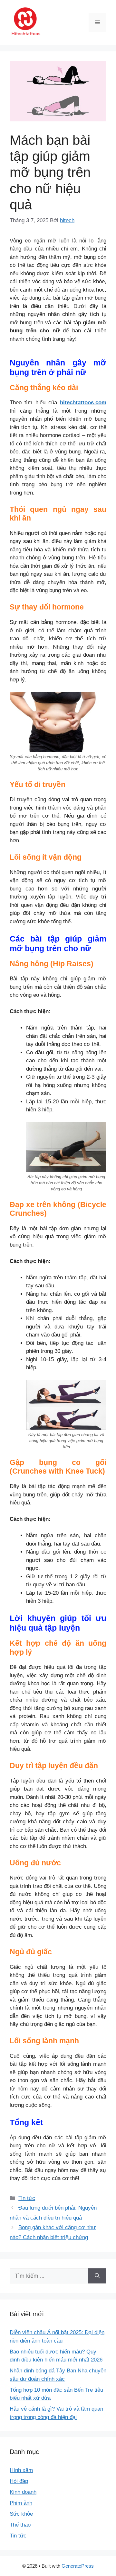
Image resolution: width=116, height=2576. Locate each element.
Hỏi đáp (19, 2481)
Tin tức (27, 2198)
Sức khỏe (21, 2514)
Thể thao (20, 2525)
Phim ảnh (21, 2503)
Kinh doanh (23, 2492)
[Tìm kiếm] (97, 2276)
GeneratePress (78, 2566)
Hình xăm (21, 2470)
